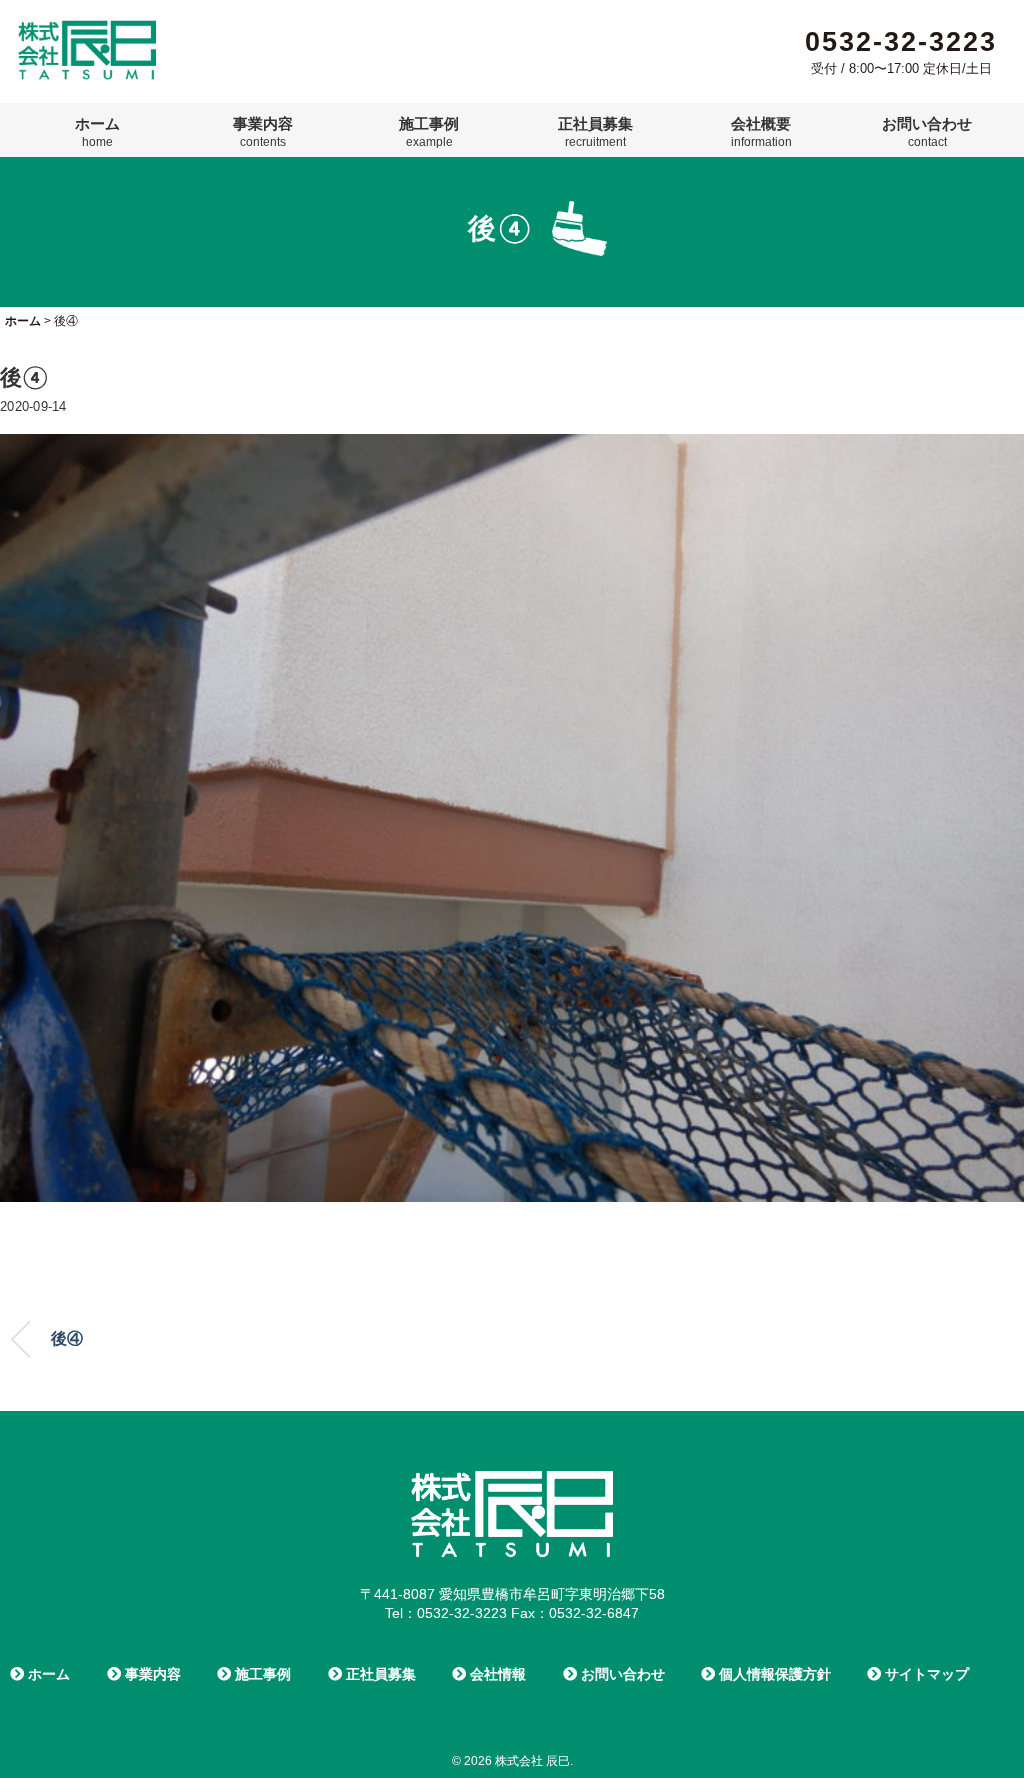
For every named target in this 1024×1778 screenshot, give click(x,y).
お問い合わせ (927, 132)
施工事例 (429, 132)
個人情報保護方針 (773, 1674)
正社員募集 (595, 132)
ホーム (97, 132)
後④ (67, 1338)
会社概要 (761, 132)
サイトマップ (925, 1674)
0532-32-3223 (901, 42)
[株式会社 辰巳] (87, 28)
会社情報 (496, 1674)
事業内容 (263, 132)
